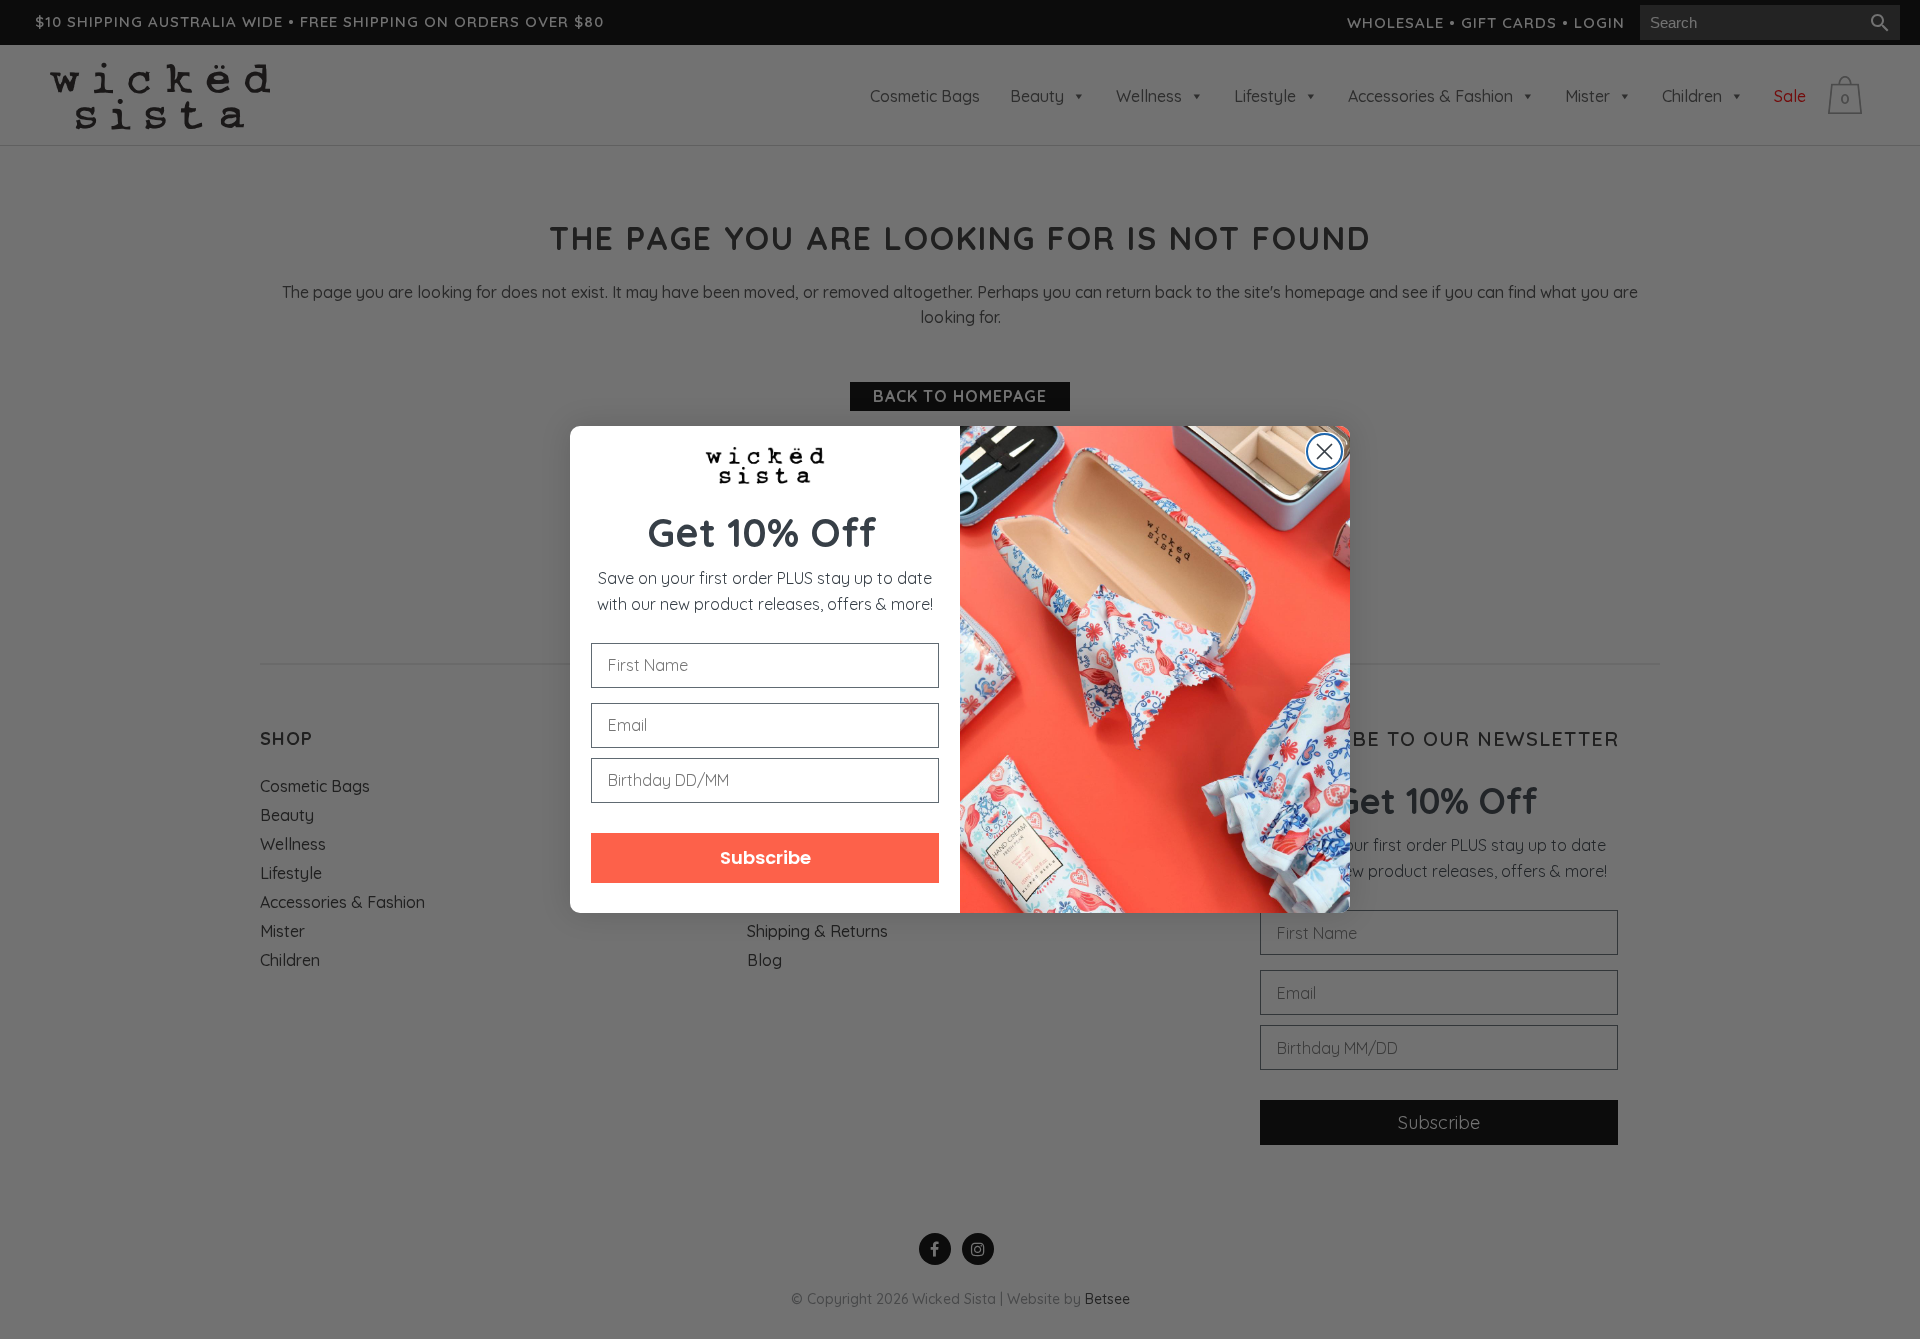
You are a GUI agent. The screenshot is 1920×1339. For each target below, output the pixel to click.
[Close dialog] (1324, 451)
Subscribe (765, 857)
